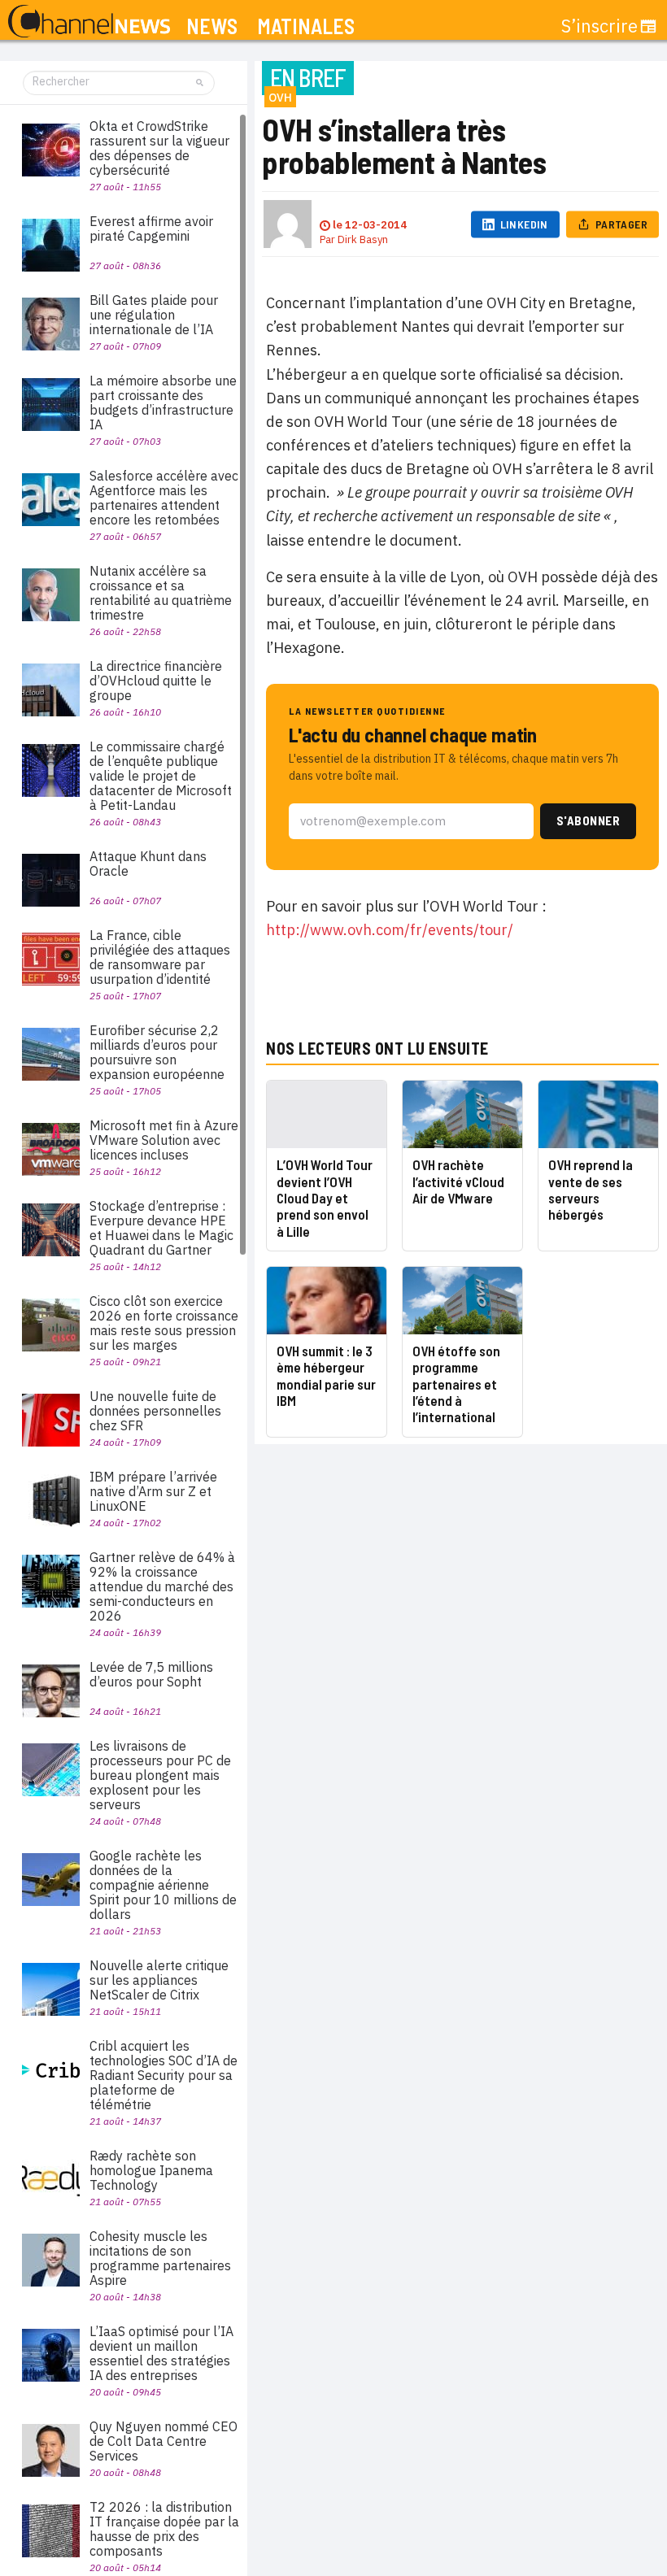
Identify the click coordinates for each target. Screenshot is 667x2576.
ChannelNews (89, 22)
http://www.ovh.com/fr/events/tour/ (390, 930)
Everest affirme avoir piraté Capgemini (151, 228)
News (212, 26)
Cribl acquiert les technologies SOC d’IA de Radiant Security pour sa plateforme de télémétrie (163, 2075)
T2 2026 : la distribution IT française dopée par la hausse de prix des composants (164, 2529)
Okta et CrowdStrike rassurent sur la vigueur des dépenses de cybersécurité (159, 148)
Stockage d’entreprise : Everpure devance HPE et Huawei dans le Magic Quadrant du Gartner (161, 1228)
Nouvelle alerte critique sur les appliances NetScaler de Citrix (159, 1980)
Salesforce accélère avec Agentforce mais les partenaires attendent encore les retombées (164, 498)
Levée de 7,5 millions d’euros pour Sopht (151, 1674)
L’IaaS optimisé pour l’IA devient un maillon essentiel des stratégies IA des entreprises (161, 2353)
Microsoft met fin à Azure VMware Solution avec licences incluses (164, 1140)
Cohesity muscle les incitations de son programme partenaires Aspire (160, 2258)
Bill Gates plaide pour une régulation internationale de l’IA (154, 315)
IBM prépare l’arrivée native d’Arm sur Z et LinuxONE (153, 1491)
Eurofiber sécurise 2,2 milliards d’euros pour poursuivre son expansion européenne (157, 1052)
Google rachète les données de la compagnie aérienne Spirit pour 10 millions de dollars (163, 1885)
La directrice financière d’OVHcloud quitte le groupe (156, 681)
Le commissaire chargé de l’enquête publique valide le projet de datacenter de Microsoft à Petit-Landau (161, 776)
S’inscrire (599, 26)
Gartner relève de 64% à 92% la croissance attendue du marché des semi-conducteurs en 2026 (162, 1586)
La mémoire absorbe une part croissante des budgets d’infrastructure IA (163, 402)
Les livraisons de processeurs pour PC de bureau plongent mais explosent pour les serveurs (160, 1775)
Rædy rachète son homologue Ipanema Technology (151, 2170)
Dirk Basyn (363, 239)
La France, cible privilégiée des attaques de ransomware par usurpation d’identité (160, 957)
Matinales (306, 26)
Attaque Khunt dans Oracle (148, 864)
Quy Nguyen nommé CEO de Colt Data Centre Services (163, 2441)
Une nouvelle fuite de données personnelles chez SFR (155, 1411)
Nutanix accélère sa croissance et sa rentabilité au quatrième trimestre (161, 593)
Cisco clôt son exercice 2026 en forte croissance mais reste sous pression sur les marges (164, 1323)
